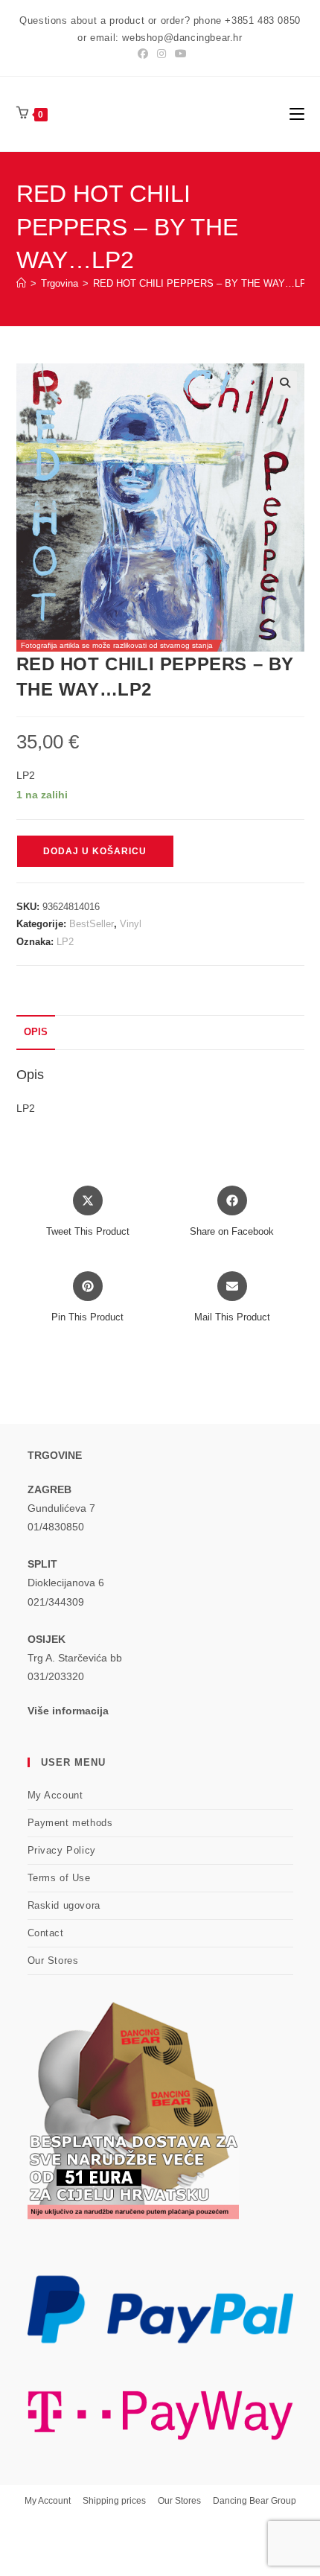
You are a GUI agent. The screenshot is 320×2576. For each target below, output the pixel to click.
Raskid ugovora (64, 1905)
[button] (285, 383)
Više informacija (68, 1711)
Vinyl (131, 924)
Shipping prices (114, 2501)
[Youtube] (179, 54)
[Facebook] (143, 54)
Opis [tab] (36, 1032)
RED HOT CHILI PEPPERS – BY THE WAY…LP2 (202, 283)
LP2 (65, 942)
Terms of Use (59, 1878)
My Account (55, 1795)
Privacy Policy (62, 1850)
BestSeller (92, 924)
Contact (46, 1933)
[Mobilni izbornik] (297, 114)
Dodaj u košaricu (95, 851)
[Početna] (21, 283)
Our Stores (53, 1960)
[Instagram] (161, 54)
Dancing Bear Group (255, 2501)
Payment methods (70, 1823)
